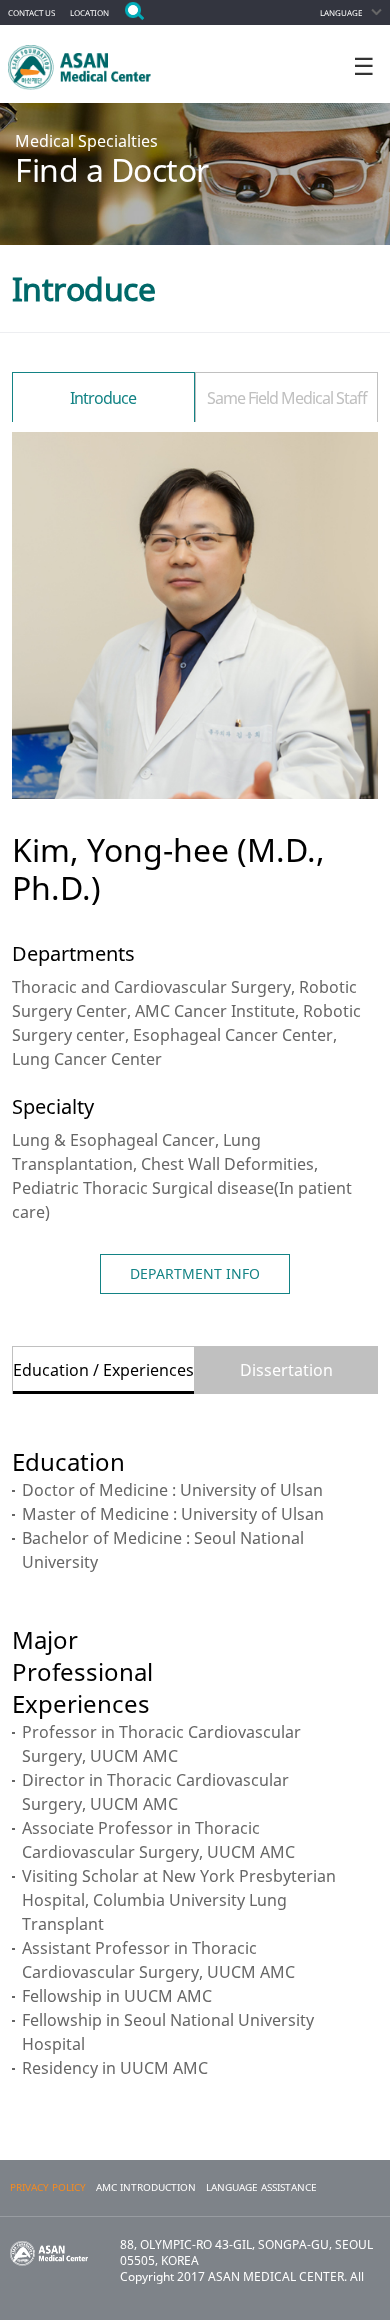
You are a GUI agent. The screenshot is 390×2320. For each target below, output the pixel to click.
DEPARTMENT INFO (195, 1273)
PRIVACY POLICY (48, 2187)
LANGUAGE (341, 12)
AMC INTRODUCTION (146, 2187)
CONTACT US (31, 12)
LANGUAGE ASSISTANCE (261, 2187)
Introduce (103, 398)
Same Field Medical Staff (287, 398)
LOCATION (89, 12)
